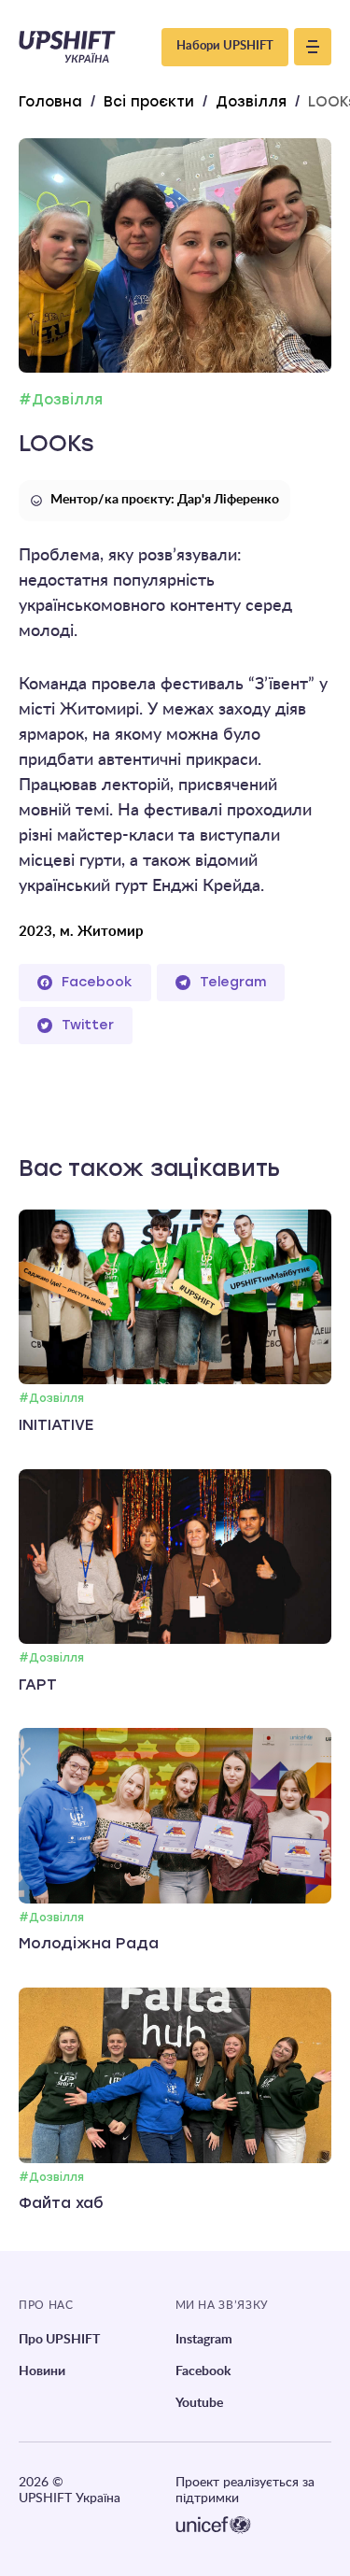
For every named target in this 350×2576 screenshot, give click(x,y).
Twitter (88, 1025)
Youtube (199, 2403)
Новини (42, 2371)
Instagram (204, 2340)
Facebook (97, 982)
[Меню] (313, 47)
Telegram (233, 982)
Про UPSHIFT (59, 2340)
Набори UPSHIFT (225, 46)
